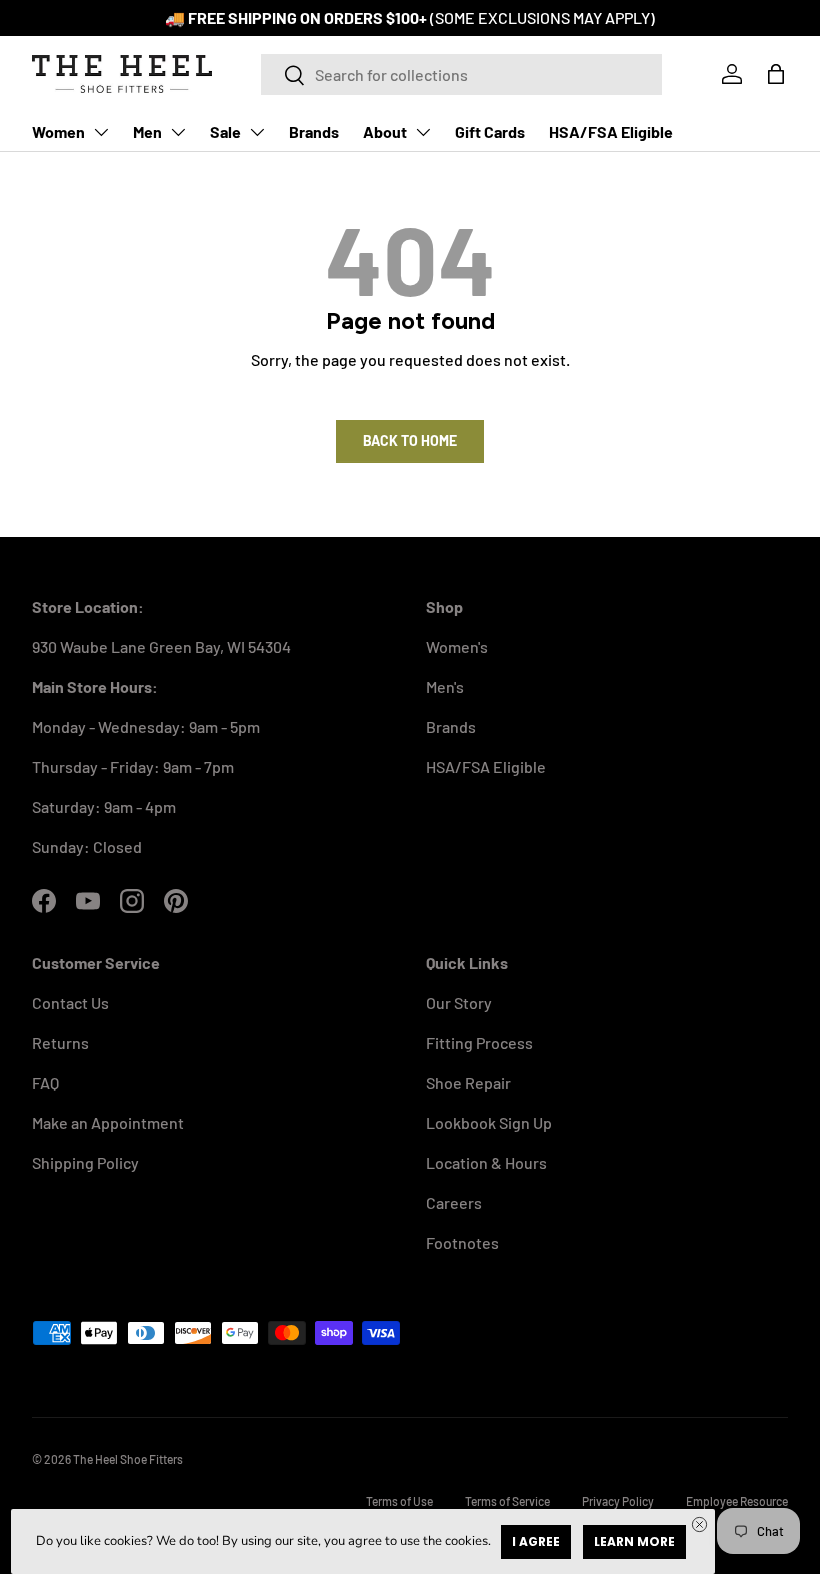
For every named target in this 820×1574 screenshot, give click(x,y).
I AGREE (536, 1541)
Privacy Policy (618, 1501)
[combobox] (461, 74)
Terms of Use (399, 1501)
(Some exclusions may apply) (542, 17)
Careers (454, 1202)
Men (147, 131)
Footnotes (462, 1242)
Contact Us (70, 1002)
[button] (776, 74)
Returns (60, 1042)
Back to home (410, 440)
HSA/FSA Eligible (611, 131)
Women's (457, 646)
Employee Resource (737, 1501)
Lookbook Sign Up (489, 1122)
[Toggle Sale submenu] (257, 132)
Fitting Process (479, 1042)
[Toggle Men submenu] (178, 132)
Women (58, 131)
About (385, 131)
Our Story (459, 1002)
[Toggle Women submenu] (101, 132)
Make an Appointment (108, 1122)
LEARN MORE (634, 1541)
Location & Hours (486, 1162)
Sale (225, 131)
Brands (314, 131)
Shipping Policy (85, 1162)
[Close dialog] (699, 1524)
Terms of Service (507, 1501)
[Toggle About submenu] (423, 132)
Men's (445, 686)
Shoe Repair (468, 1082)
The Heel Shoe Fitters (128, 1459)
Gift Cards (490, 131)
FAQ (45, 1082)
